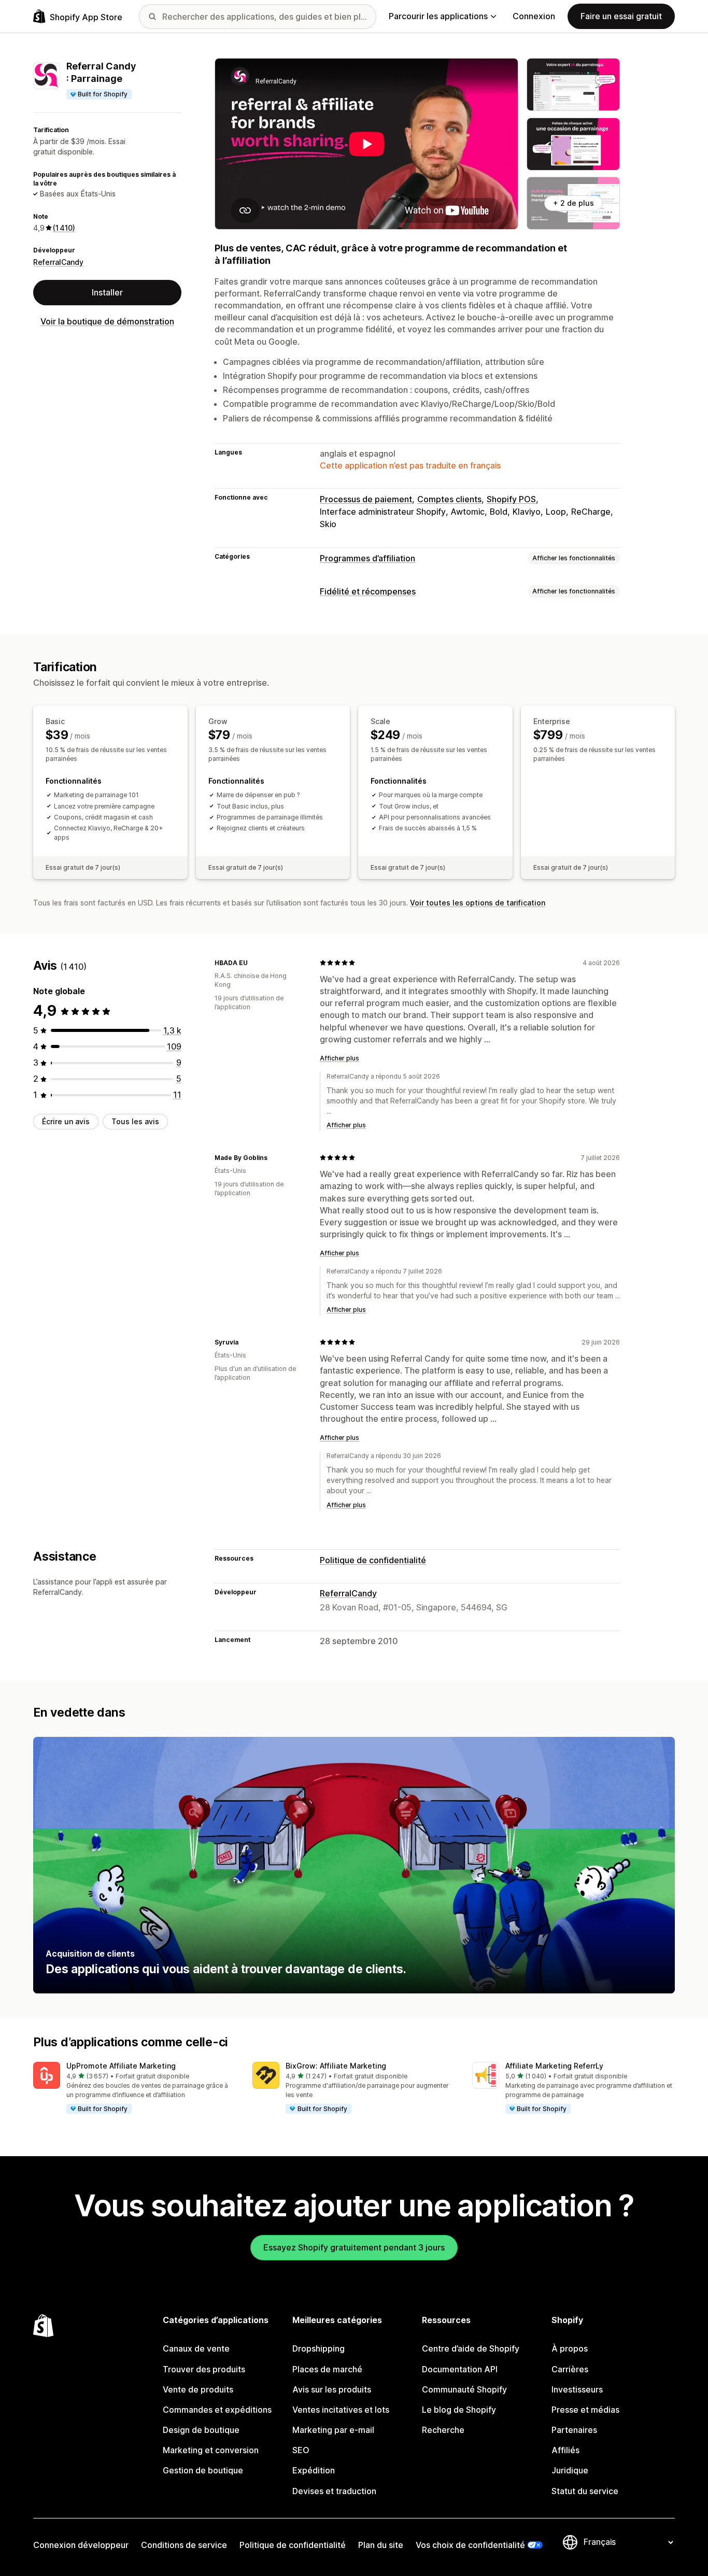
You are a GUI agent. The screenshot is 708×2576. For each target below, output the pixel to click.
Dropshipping (318, 2348)
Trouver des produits (204, 2369)
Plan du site (381, 2545)
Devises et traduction (334, 2491)
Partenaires (574, 2430)
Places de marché (327, 2369)
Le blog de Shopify (459, 2410)
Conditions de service (184, 2545)
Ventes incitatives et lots (341, 2410)
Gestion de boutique (203, 2470)
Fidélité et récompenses (368, 591)
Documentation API (460, 2369)
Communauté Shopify (464, 2389)
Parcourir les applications (438, 16)
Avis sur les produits (332, 2389)
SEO (301, 2450)
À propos (570, 2348)
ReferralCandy (58, 262)
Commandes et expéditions (217, 2410)
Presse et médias (585, 2410)
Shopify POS (511, 499)
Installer (107, 292)
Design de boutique (201, 2430)
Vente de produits (198, 2389)
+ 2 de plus (574, 203)
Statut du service (585, 2491)
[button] (134, 2088)
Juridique (570, 2470)
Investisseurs (577, 2389)
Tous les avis (135, 1121)
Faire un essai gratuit (621, 16)
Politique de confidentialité (373, 1560)
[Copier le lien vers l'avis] (254, 963)
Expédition (314, 2470)
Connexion (534, 16)
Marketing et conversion (211, 2450)
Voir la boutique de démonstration (107, 321)
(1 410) (64, 228)
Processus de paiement (366, 499)
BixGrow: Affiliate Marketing (336, 2066)
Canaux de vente (196, 2348)
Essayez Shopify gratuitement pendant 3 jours (354, 2247)
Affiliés (565, 2450)
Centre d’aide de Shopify (471, 2348)
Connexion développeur (81, 2545)
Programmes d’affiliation (367, 558)
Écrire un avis (66, 1121)
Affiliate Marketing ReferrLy (554, 2066)
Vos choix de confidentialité (470, 2545)
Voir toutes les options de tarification (478, 903)
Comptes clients (449, 499)
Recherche (443, 2430)
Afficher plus (339, 1058)
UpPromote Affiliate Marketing (121, 2066)
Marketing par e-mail (333, 2430)
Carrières (570, 2369)
